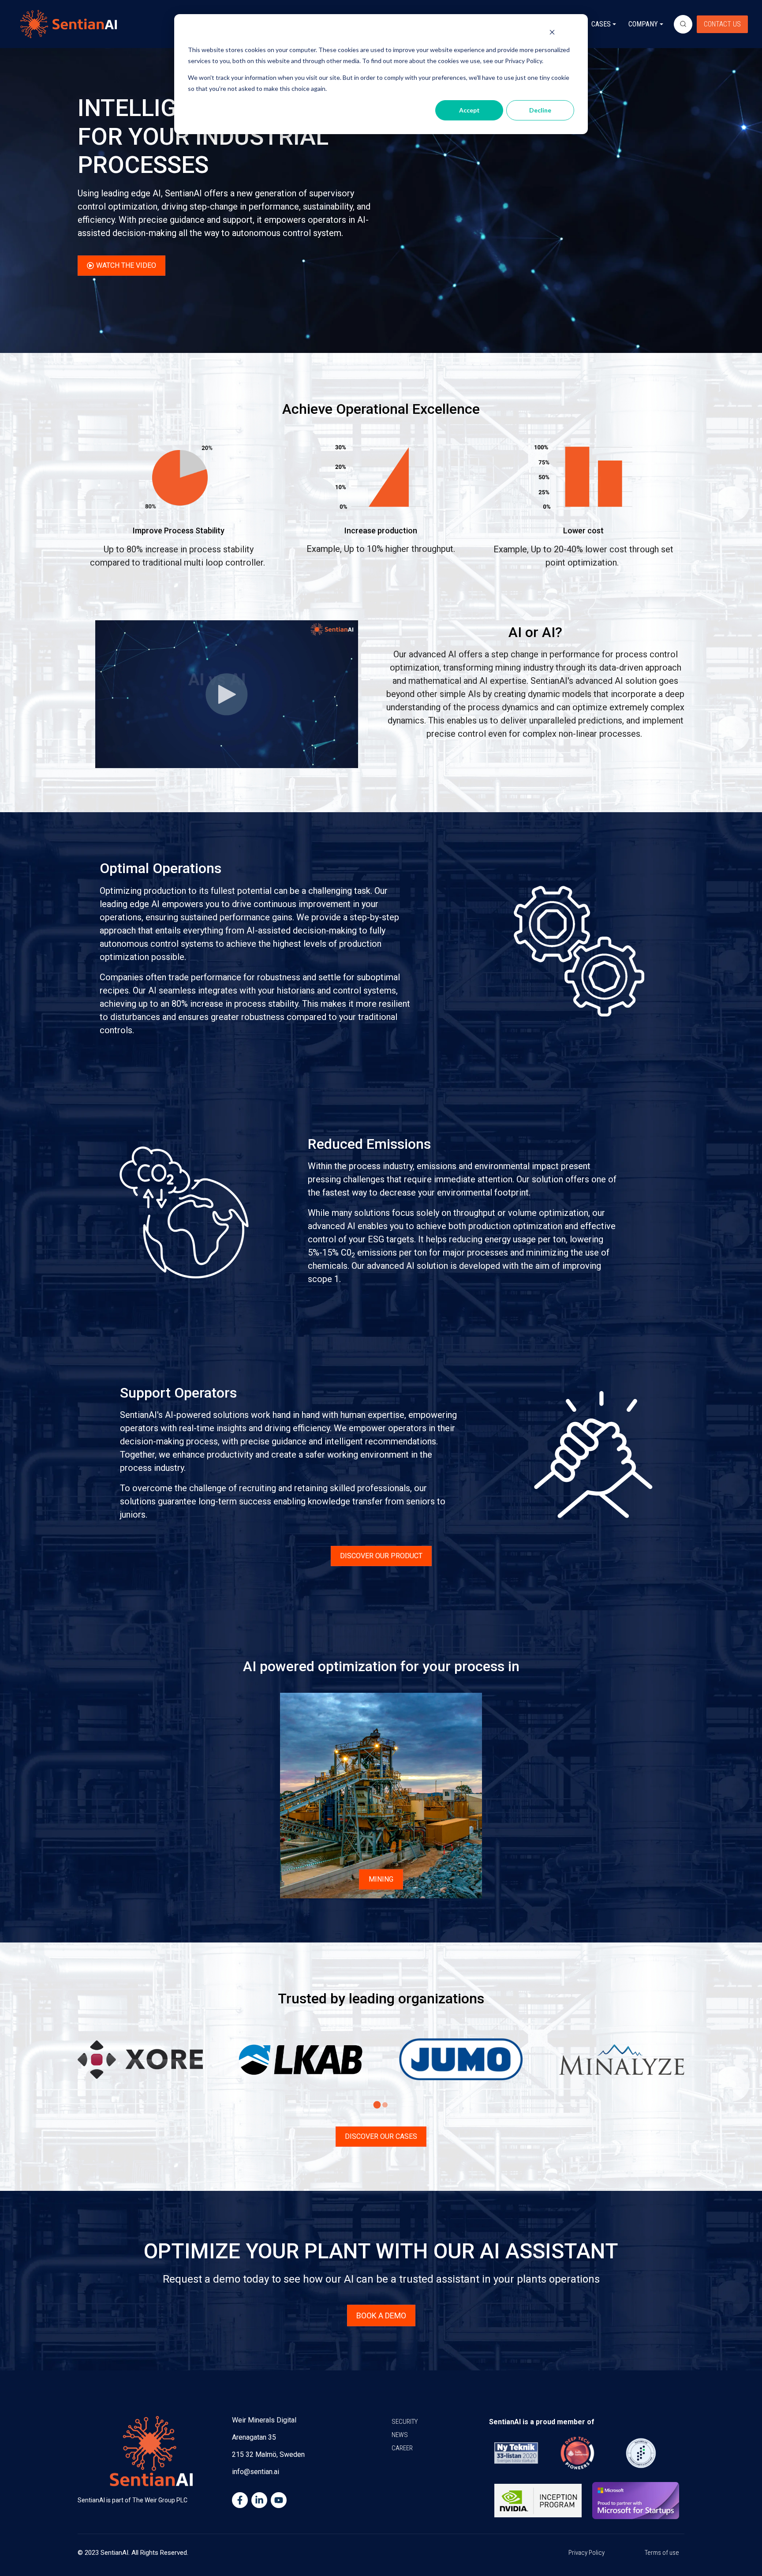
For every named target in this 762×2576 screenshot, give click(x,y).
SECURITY (405, 2422)
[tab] (377, 2105)
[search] (683, 24)
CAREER (402, 2448)
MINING (381, 1879)
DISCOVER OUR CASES (381, 2136)
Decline (540, 110)
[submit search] (683, 24)
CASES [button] (601, 24)
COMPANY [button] (643, 24)
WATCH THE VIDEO (126, 265)
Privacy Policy (586, 2553)
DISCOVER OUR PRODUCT (381, 1556)
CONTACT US (722, 24)
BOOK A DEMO (381, 2315)
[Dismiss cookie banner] (552, 33)
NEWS (400, 2435)
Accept (469, 110)
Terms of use (662, 2553)
